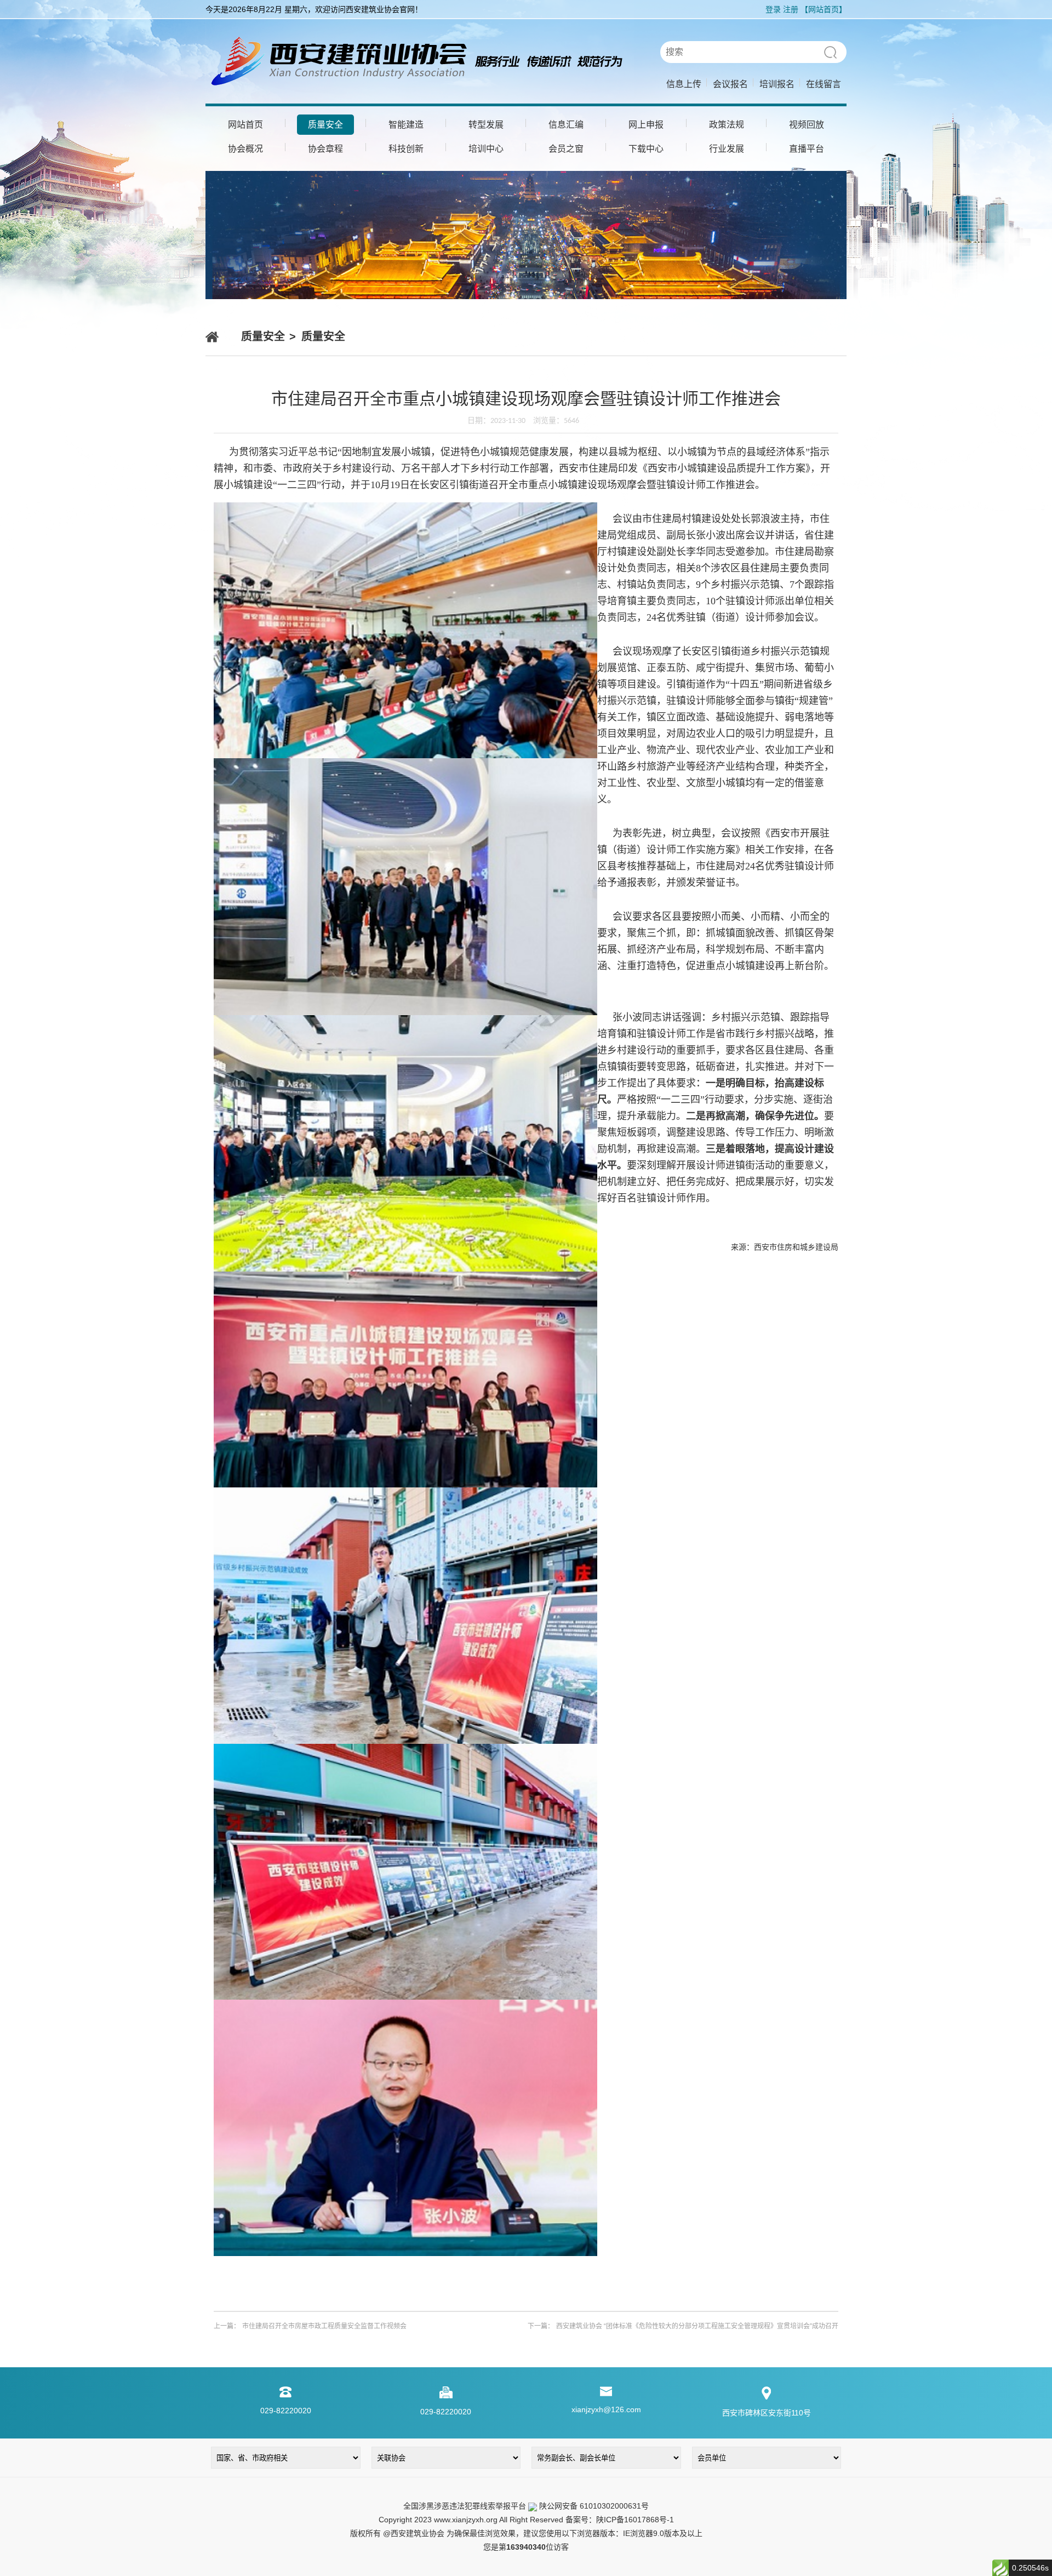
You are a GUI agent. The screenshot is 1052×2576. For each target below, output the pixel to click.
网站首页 (245, 125)
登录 (773, 9)
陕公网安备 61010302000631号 (593, 2506)
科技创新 (406, 149)
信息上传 (684, 84)
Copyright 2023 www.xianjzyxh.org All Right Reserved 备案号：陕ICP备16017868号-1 (526, 2520)
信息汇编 (566, 125)
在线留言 (824, 84)
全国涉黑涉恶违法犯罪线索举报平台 (465, 2506)
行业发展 (727, 149)
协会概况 (245, 149)
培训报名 (777, 84)
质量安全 (325, 125)
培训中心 (486, 149)
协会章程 (325, 149)
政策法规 (727, 125)
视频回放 (807, 125)
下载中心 (646, 149)
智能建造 (406, 125)
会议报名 (730, 84)
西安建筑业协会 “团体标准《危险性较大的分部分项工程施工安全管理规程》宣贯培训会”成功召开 (697, 2326)
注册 (791, 9)
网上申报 (646, 125)
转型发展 (486, 125)
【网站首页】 (824, 9)
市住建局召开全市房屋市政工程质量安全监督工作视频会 (324, 2326)
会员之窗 (566, 149)
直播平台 (807, 149)
